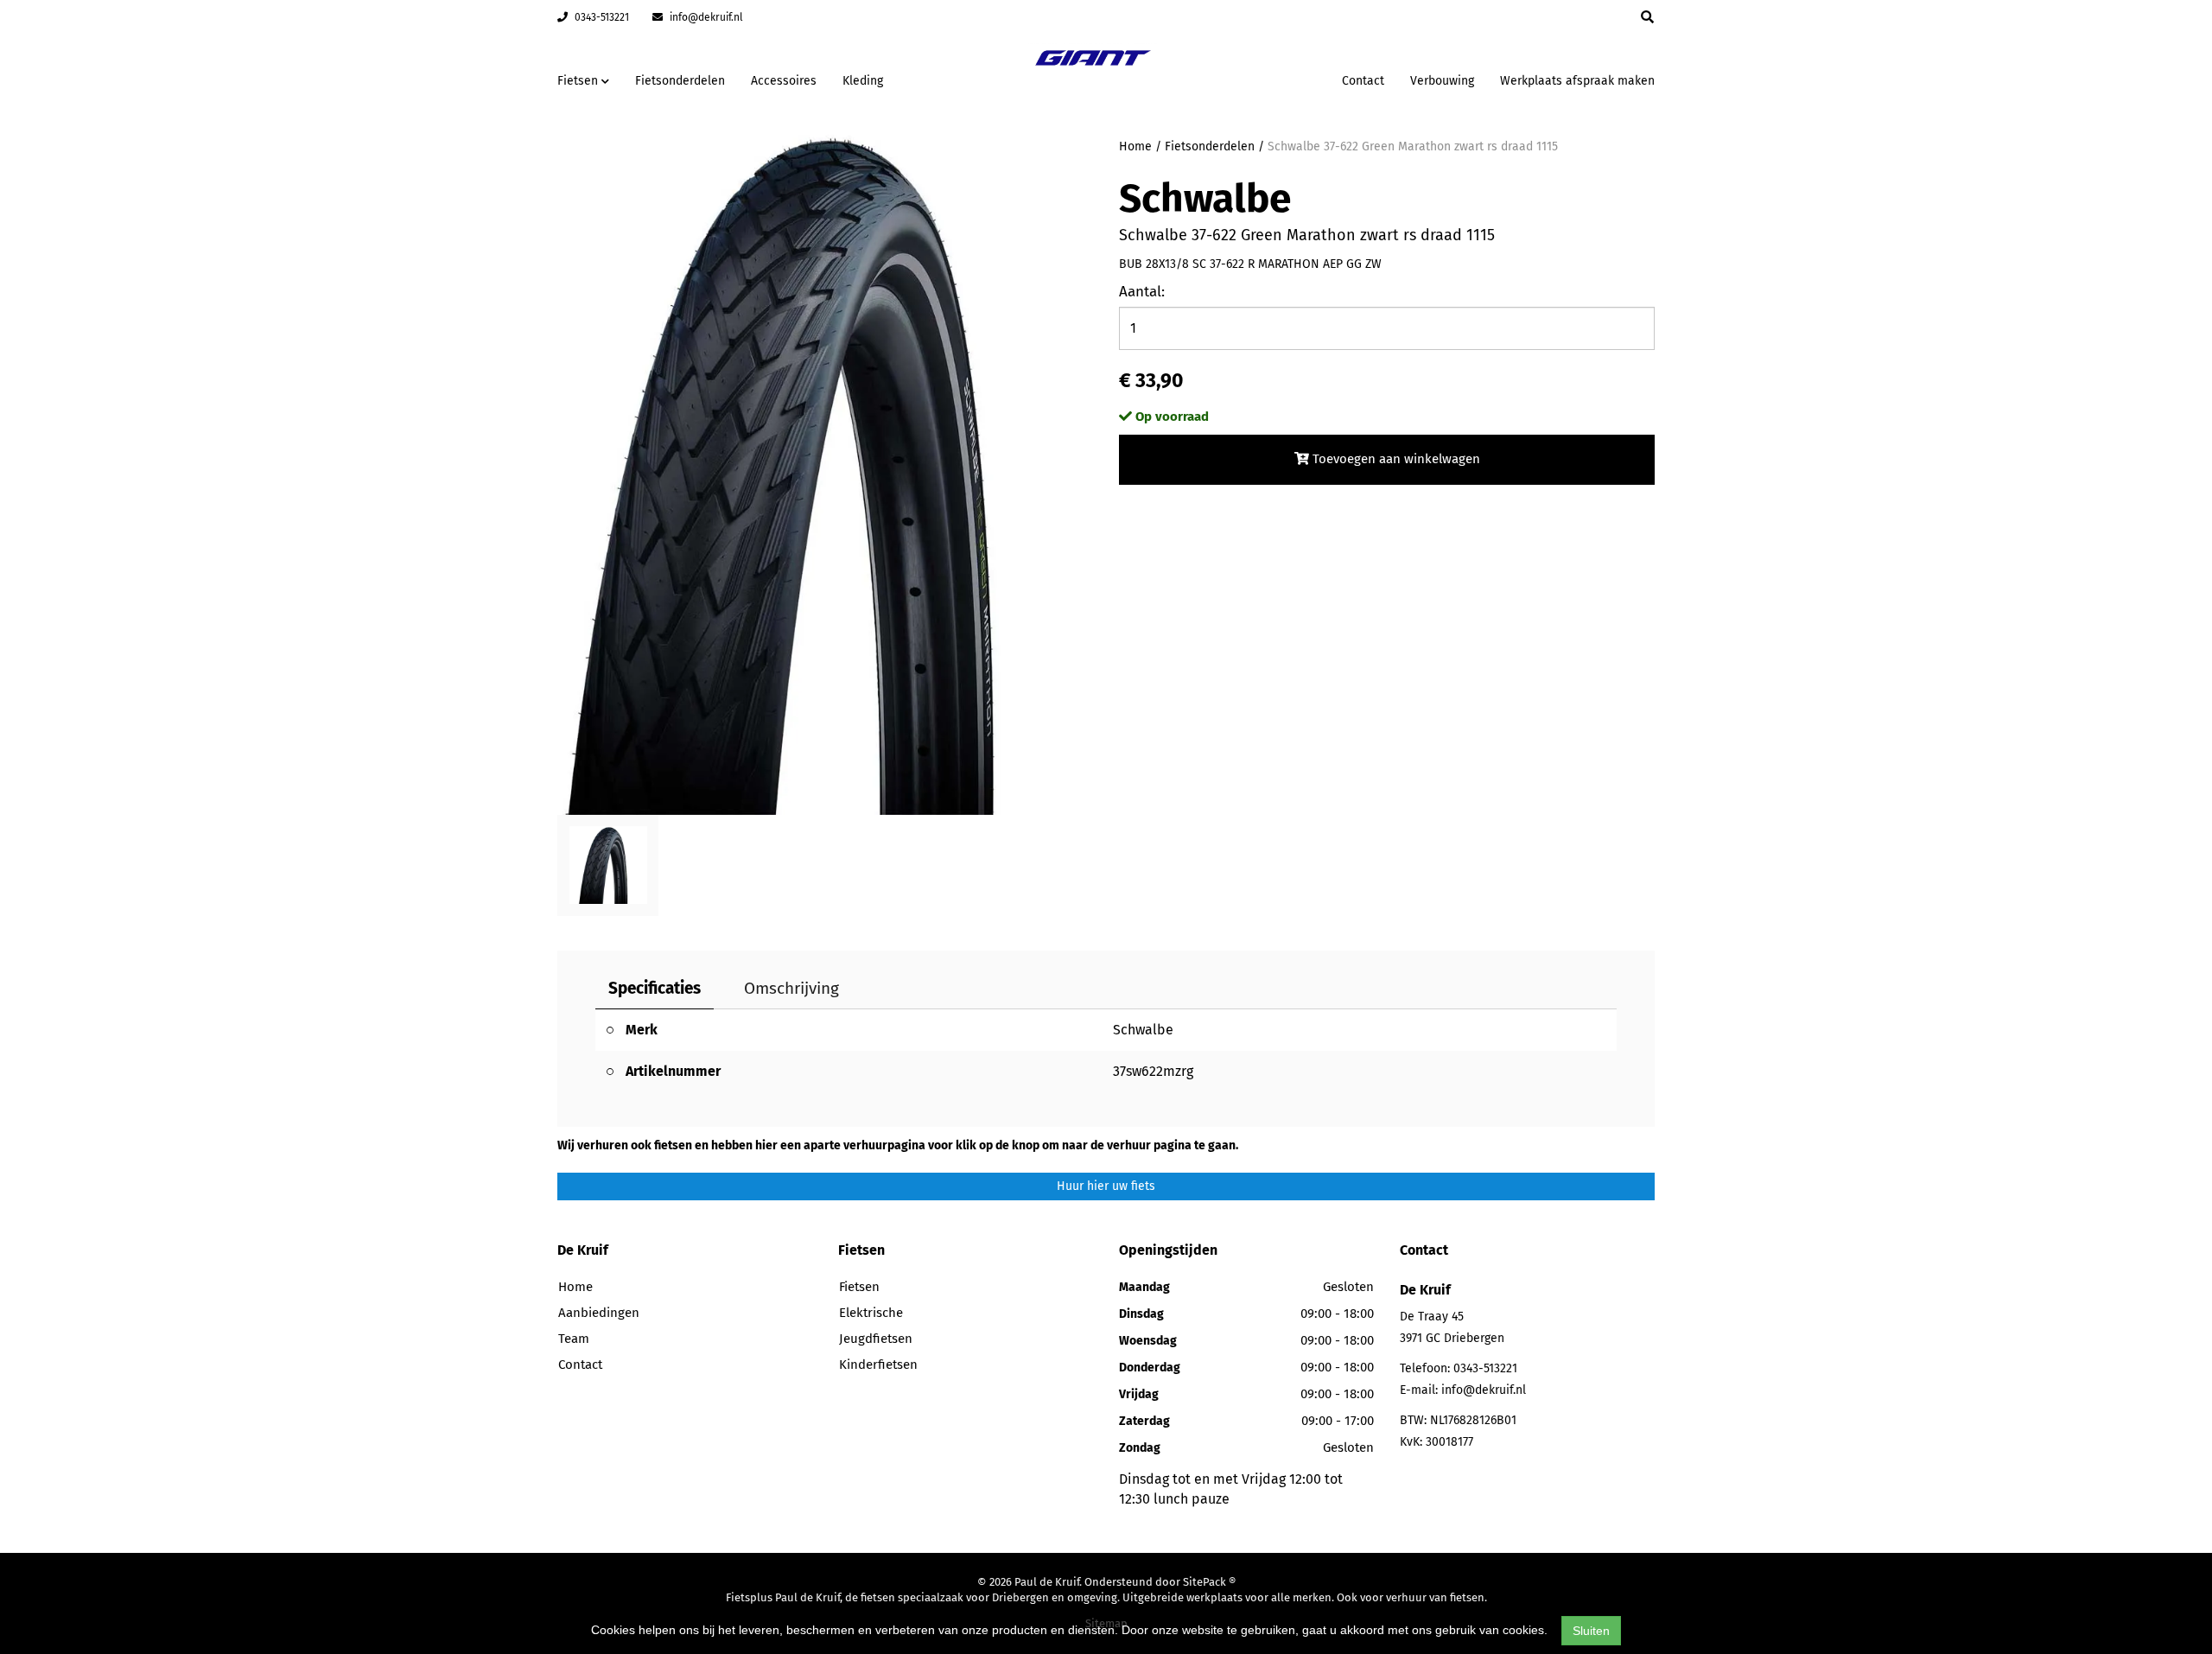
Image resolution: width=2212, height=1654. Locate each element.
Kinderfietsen (878, 1365)
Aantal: (1142, 292)
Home (1135, 146)
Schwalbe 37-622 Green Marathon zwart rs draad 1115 (1413, 146)
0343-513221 (601, 17)
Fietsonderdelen (680, 81)
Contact (1363, 81)
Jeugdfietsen (876, 1339)
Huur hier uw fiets (1106, 1186)
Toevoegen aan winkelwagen (1395, 459)
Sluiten (1591, 1631)
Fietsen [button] (579, 81)
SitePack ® (1209, 1582)
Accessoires (784, 81)
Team (574, 1339)
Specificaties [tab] (655, 988)
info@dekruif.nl (705, 17)
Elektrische (871, 1313)
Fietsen (859, 1287)
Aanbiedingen (1274, 78)
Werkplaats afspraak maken (1577, 81)
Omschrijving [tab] (791, 988)
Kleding (863, 81)
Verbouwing (1442, 81)
